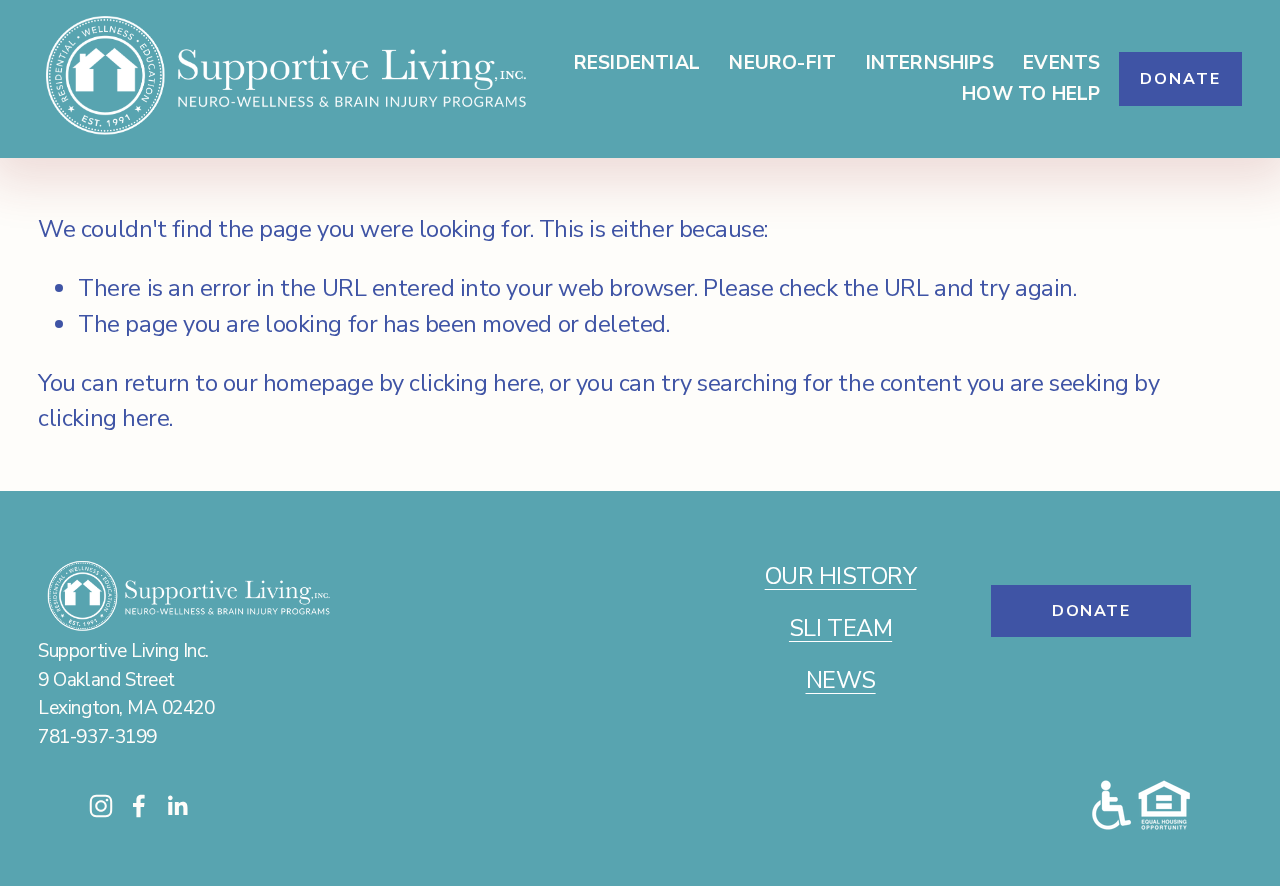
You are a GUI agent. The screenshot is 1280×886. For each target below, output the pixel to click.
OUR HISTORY (841, 576)
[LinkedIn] (177, 806)
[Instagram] (101, 806)
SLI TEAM (840, 628)
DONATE (1180, 79)
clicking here (474, 383)
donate (1091, 611)
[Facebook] (139, 806)
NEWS (841, 680)
